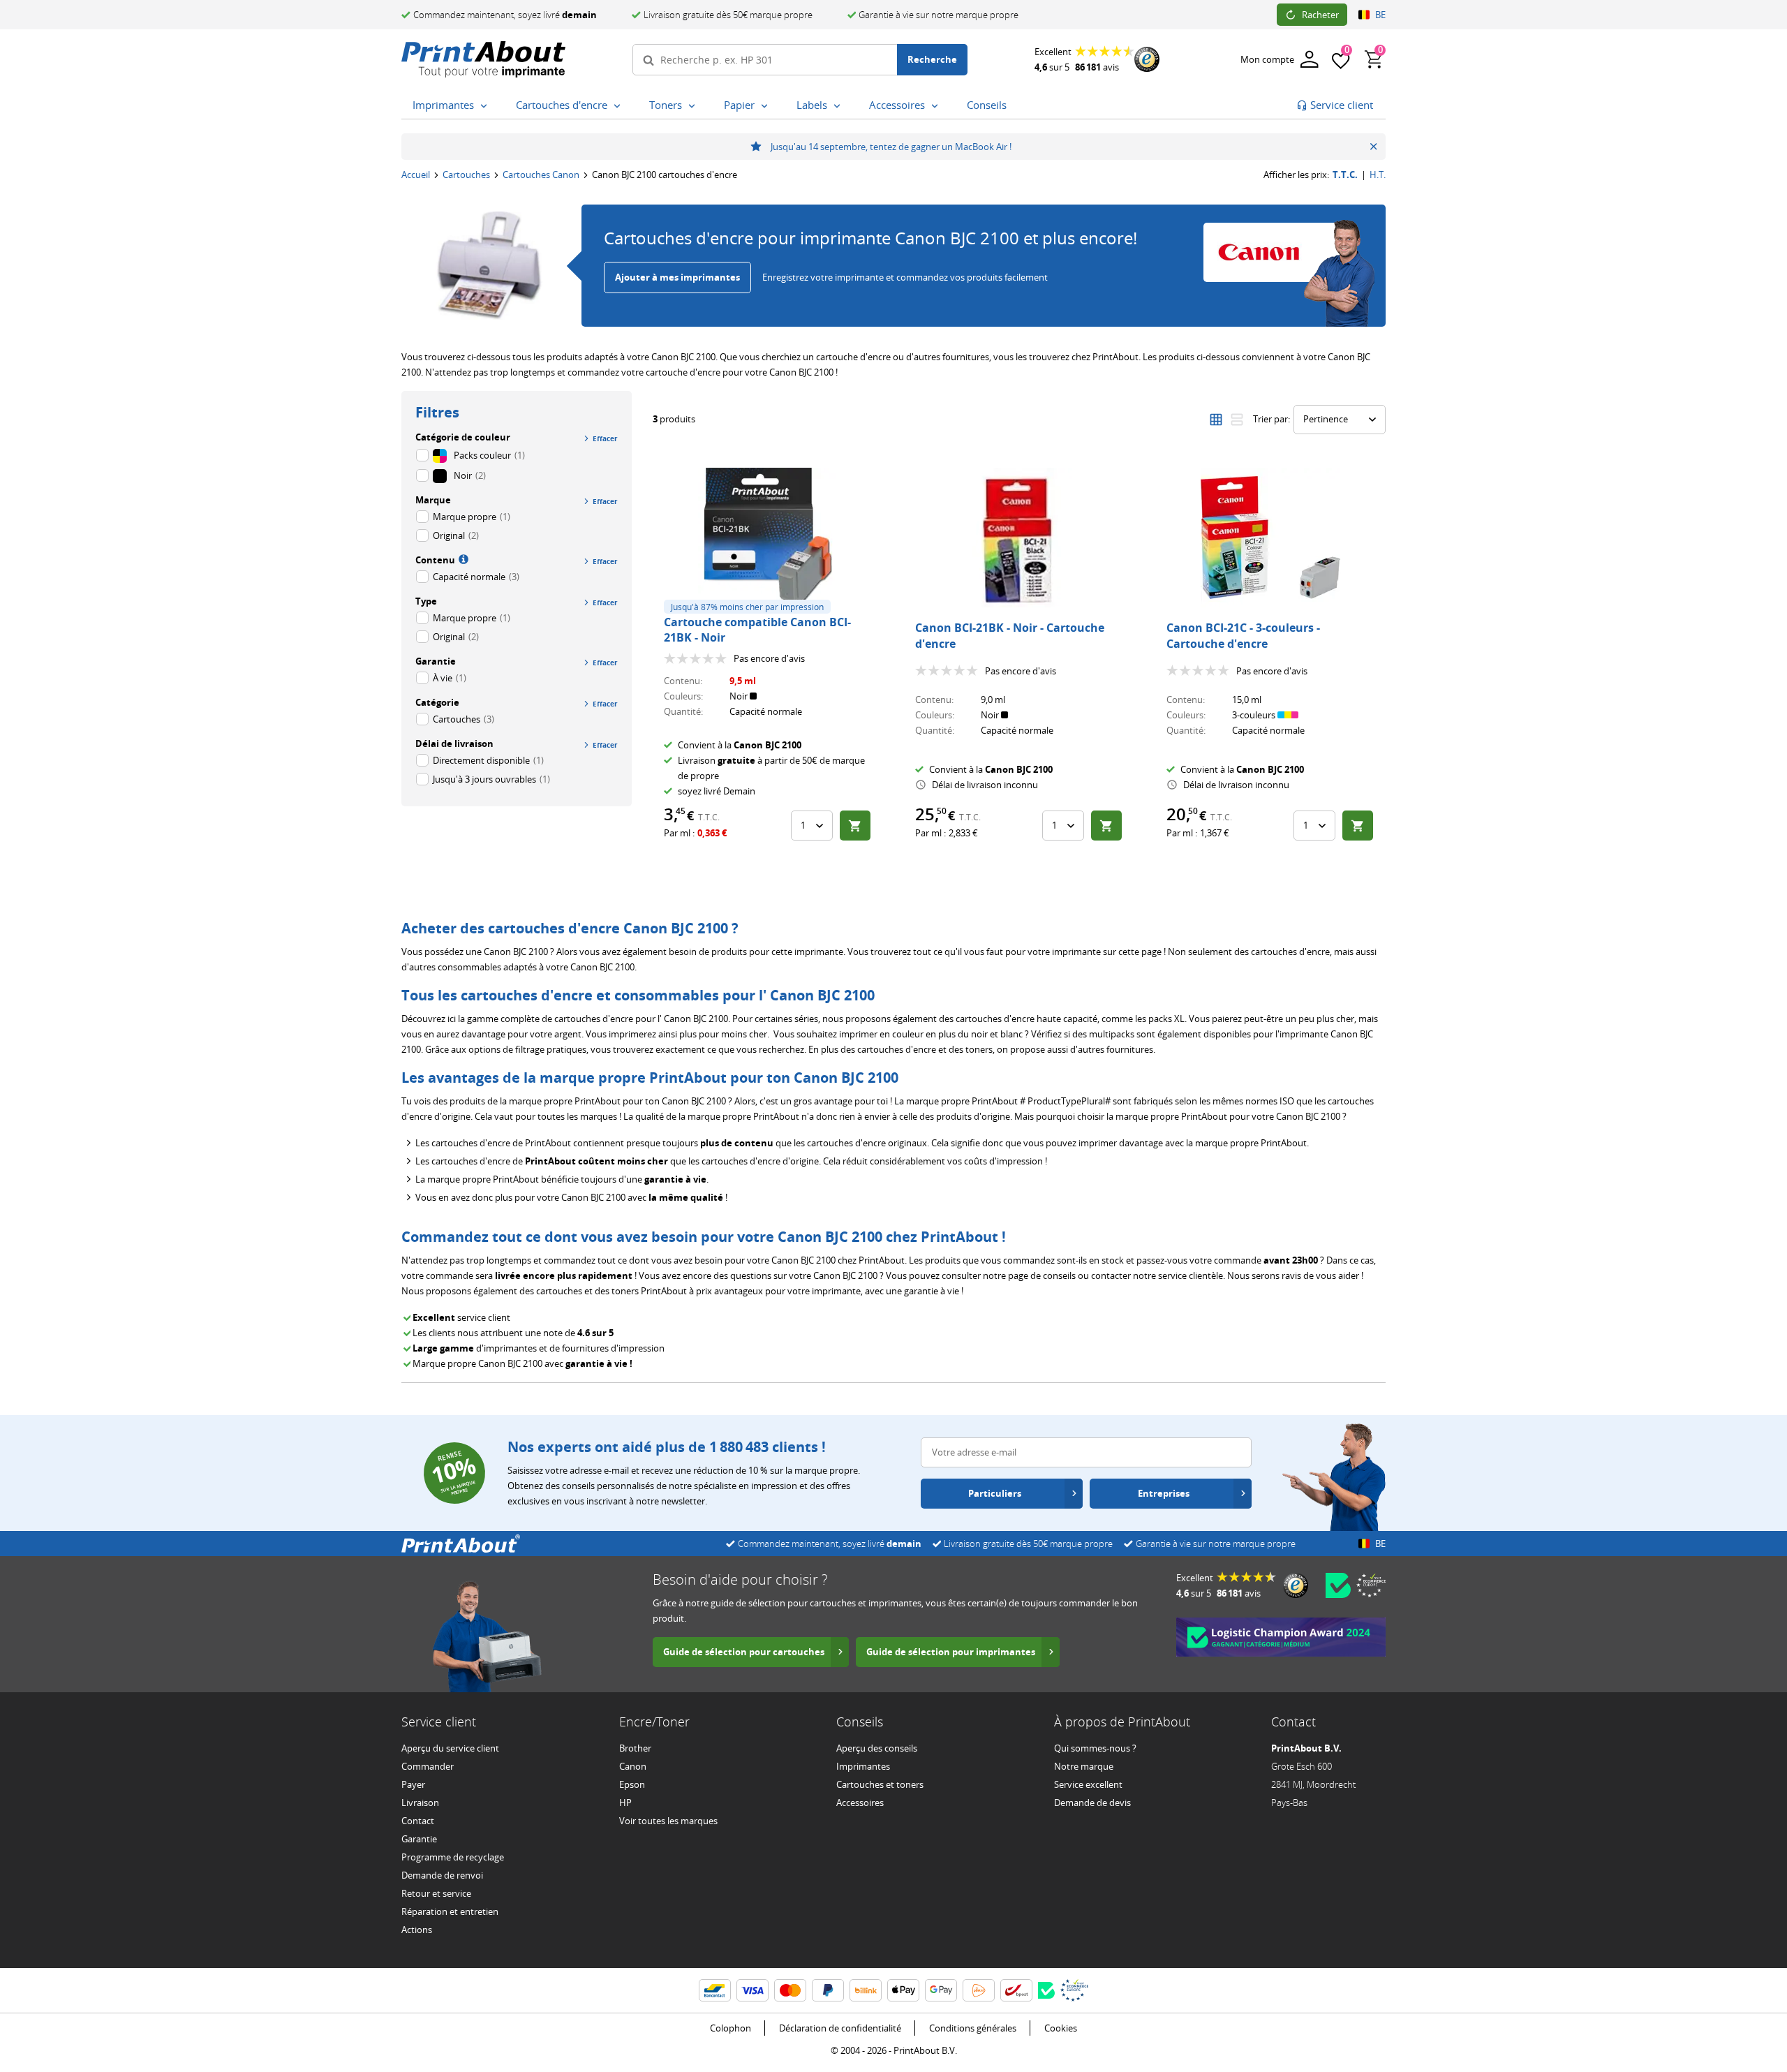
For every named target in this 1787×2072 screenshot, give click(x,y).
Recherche (932, 59)
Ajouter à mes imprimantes (677, 277)
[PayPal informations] (828, 1990)
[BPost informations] (1016, 1990)
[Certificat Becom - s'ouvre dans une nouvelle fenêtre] (1338, 1585)
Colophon (731, 2028)
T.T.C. (1345, 175)
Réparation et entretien (450, 1911)
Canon (633, 1766)
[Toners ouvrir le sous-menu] (695, 106)
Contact (418, 1821)
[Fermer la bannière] (1373, 147)
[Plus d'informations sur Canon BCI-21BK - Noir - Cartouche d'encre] (1019, 538)
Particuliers (995, 1493)
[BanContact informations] (715, 1990)
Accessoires (860, 1803)
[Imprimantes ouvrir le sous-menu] (487, 106)
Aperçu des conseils (877, 1748)
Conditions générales (973, 2028)
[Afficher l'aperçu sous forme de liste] (1237, 420)
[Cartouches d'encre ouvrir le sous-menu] (620, 106)
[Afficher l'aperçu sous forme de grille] (1216, 420)
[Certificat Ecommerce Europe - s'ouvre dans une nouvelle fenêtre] (1371, 1585)
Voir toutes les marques (668, 1821)
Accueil (416, 175)
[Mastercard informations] (790, 1990)
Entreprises (1164, 1493)
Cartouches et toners (880, 1784)
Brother (635, 1748)
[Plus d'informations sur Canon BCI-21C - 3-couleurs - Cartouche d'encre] (1270, 538)
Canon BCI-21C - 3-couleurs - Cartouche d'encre (1243, 635)
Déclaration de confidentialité (840, 2028)
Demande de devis (1092, 1803)
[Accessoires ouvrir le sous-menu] (937, 106)
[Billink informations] (866, 1990)
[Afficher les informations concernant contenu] (462, 558)
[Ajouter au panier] (855, 826)
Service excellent (1088, 1784)
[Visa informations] (752, 1990)
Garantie (419, 1839)
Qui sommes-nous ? (1095, 1748)
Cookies (1061, 2028)
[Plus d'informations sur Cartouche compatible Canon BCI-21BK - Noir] (768, 538)
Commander (428, 1766)
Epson (632, 1784)
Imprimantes (863, 1766)
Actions (417, 1930)
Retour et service (436, 1893)
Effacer (605, 438)
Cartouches (466, 175)
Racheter (1320, 15)
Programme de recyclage (453, 1857)
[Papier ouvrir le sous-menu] (767, 106)
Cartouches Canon (541, 175)
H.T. (1378, 175)
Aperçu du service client (450, 1748)
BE (1380, 15)
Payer (413, 1784)
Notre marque (1084, 1766)
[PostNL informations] (979, 1990)
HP (625, 1803)
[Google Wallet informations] (941, 1990)
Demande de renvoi (442, 1875)
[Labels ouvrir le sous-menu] (840, 106)
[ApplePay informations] (903, 1990)
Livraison (420, 1803)
